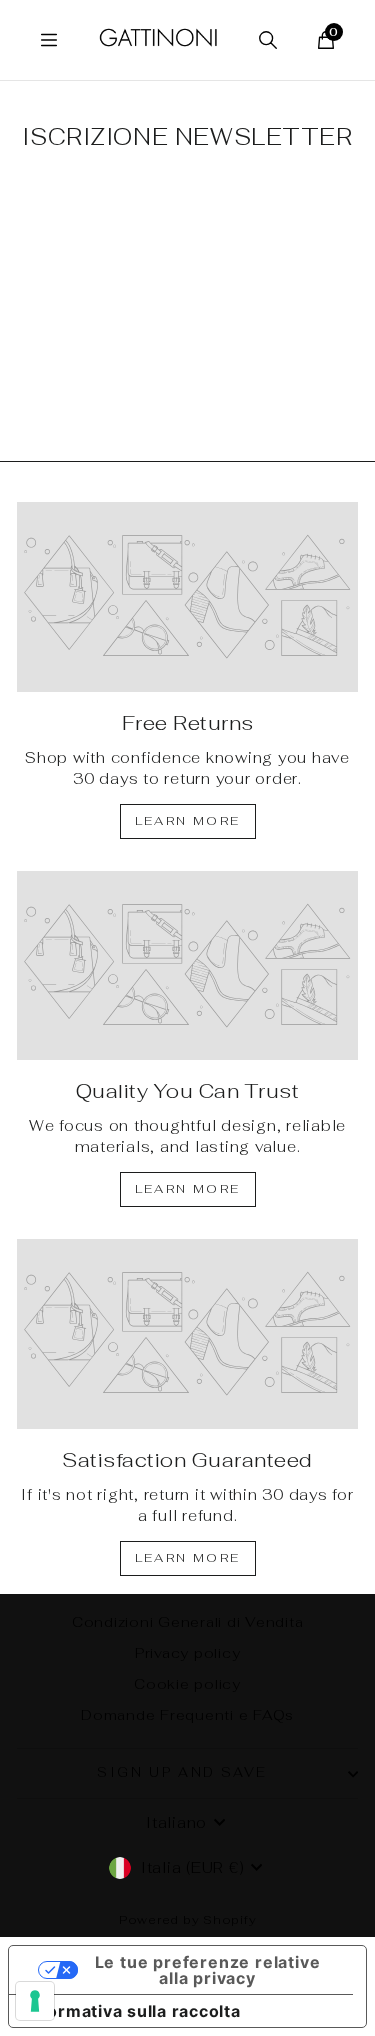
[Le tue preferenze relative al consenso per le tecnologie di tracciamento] (35, 2001)
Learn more (188, 821)
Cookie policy (187, 1684)
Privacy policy (188, 1653)
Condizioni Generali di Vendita (188, 1622)
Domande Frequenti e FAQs (187, 1715)
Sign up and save (182, 1772)
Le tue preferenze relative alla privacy (208, 1970)
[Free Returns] (187, 597)
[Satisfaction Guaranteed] (187, 1334)
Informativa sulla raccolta (133, 2011)
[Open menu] (49, 40)
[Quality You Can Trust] (187, 966)
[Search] (268, 40)
